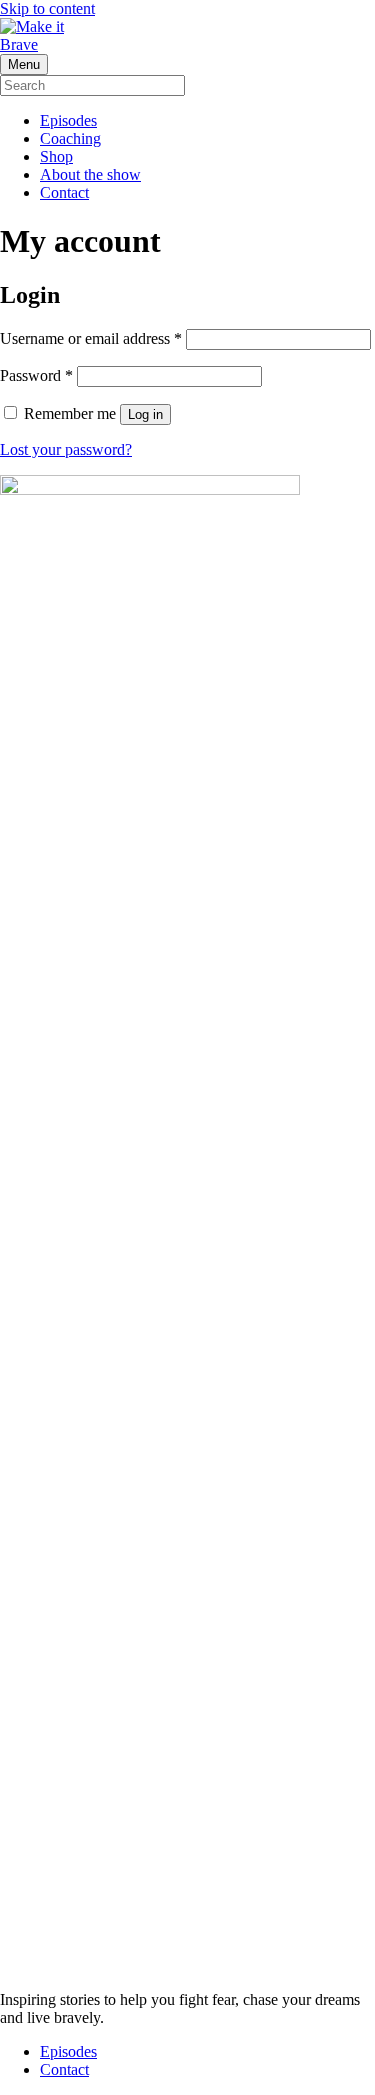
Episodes (68, 120)
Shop (56, 156)
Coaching (70, 138)
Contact (64, 192)
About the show (90, 174)
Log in (145, 414)
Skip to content (47, 8)
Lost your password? (66, 449)
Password (36, 375)
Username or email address (91, 338)
